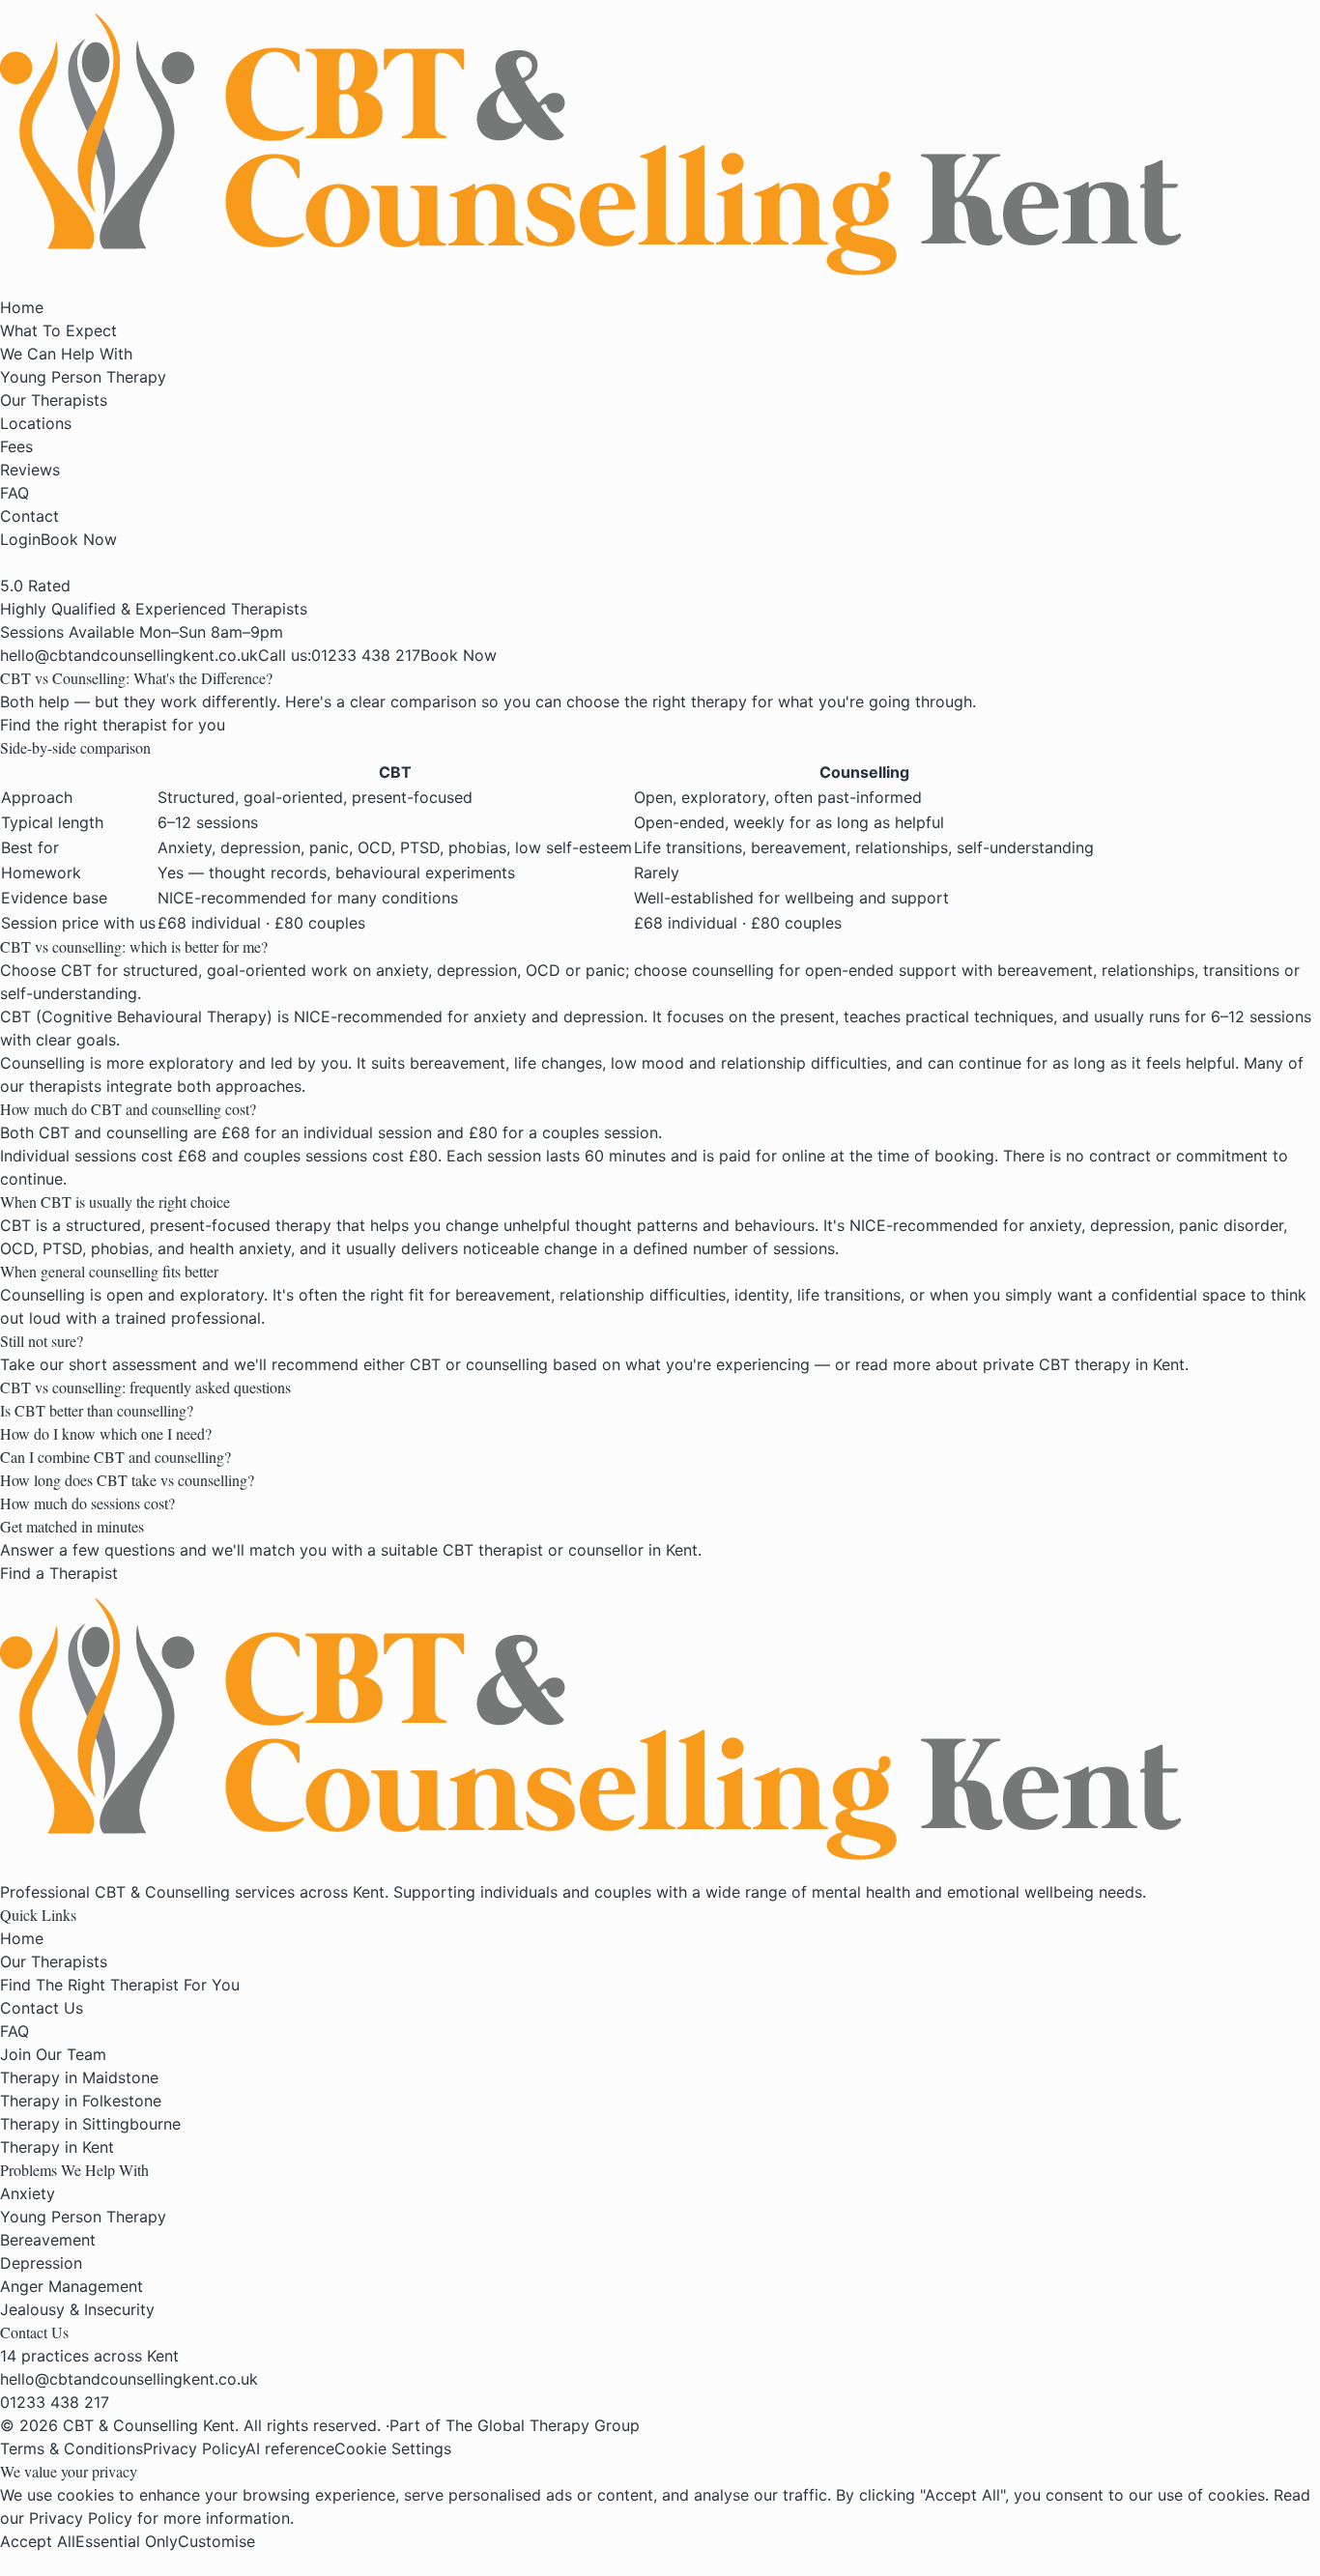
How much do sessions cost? (87, 1503)
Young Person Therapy (83, 377)
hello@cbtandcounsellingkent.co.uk (129, 2379)
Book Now (79, 539)
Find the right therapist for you (113, 725)
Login (20, 539)
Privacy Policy (194, 2448)
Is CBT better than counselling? (97, 1410)
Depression (41, 2263)
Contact (29, 516)
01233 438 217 (55, 2402)
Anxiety (28, 2193)
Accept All (38, 2541)
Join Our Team (53, 2054)
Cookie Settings (393, 2448)
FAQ (14, 493)
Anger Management (72, 2286)
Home (22, 307)
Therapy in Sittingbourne (90, 2124)
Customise (216, 2541)
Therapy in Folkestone (81, 2101)
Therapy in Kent (57, 2147)
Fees (16, 446)
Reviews (30, 470)
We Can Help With (66, 354)
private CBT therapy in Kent (1084, 1364)
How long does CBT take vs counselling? (127, 1480)
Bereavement (48, 2240)
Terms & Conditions (72, 2448)
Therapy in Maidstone (79, 2077)
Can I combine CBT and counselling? (115, 1457)
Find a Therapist (59, 1573)
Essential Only (127, 2541)
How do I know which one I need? (106, 1433)
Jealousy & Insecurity (77, 2309)
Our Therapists (54, 400)
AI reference (290, 2448)
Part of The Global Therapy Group (515, 2425)
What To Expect (58, 330)
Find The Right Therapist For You (120, 1985)
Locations (36, 423)
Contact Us (42, 2008)
